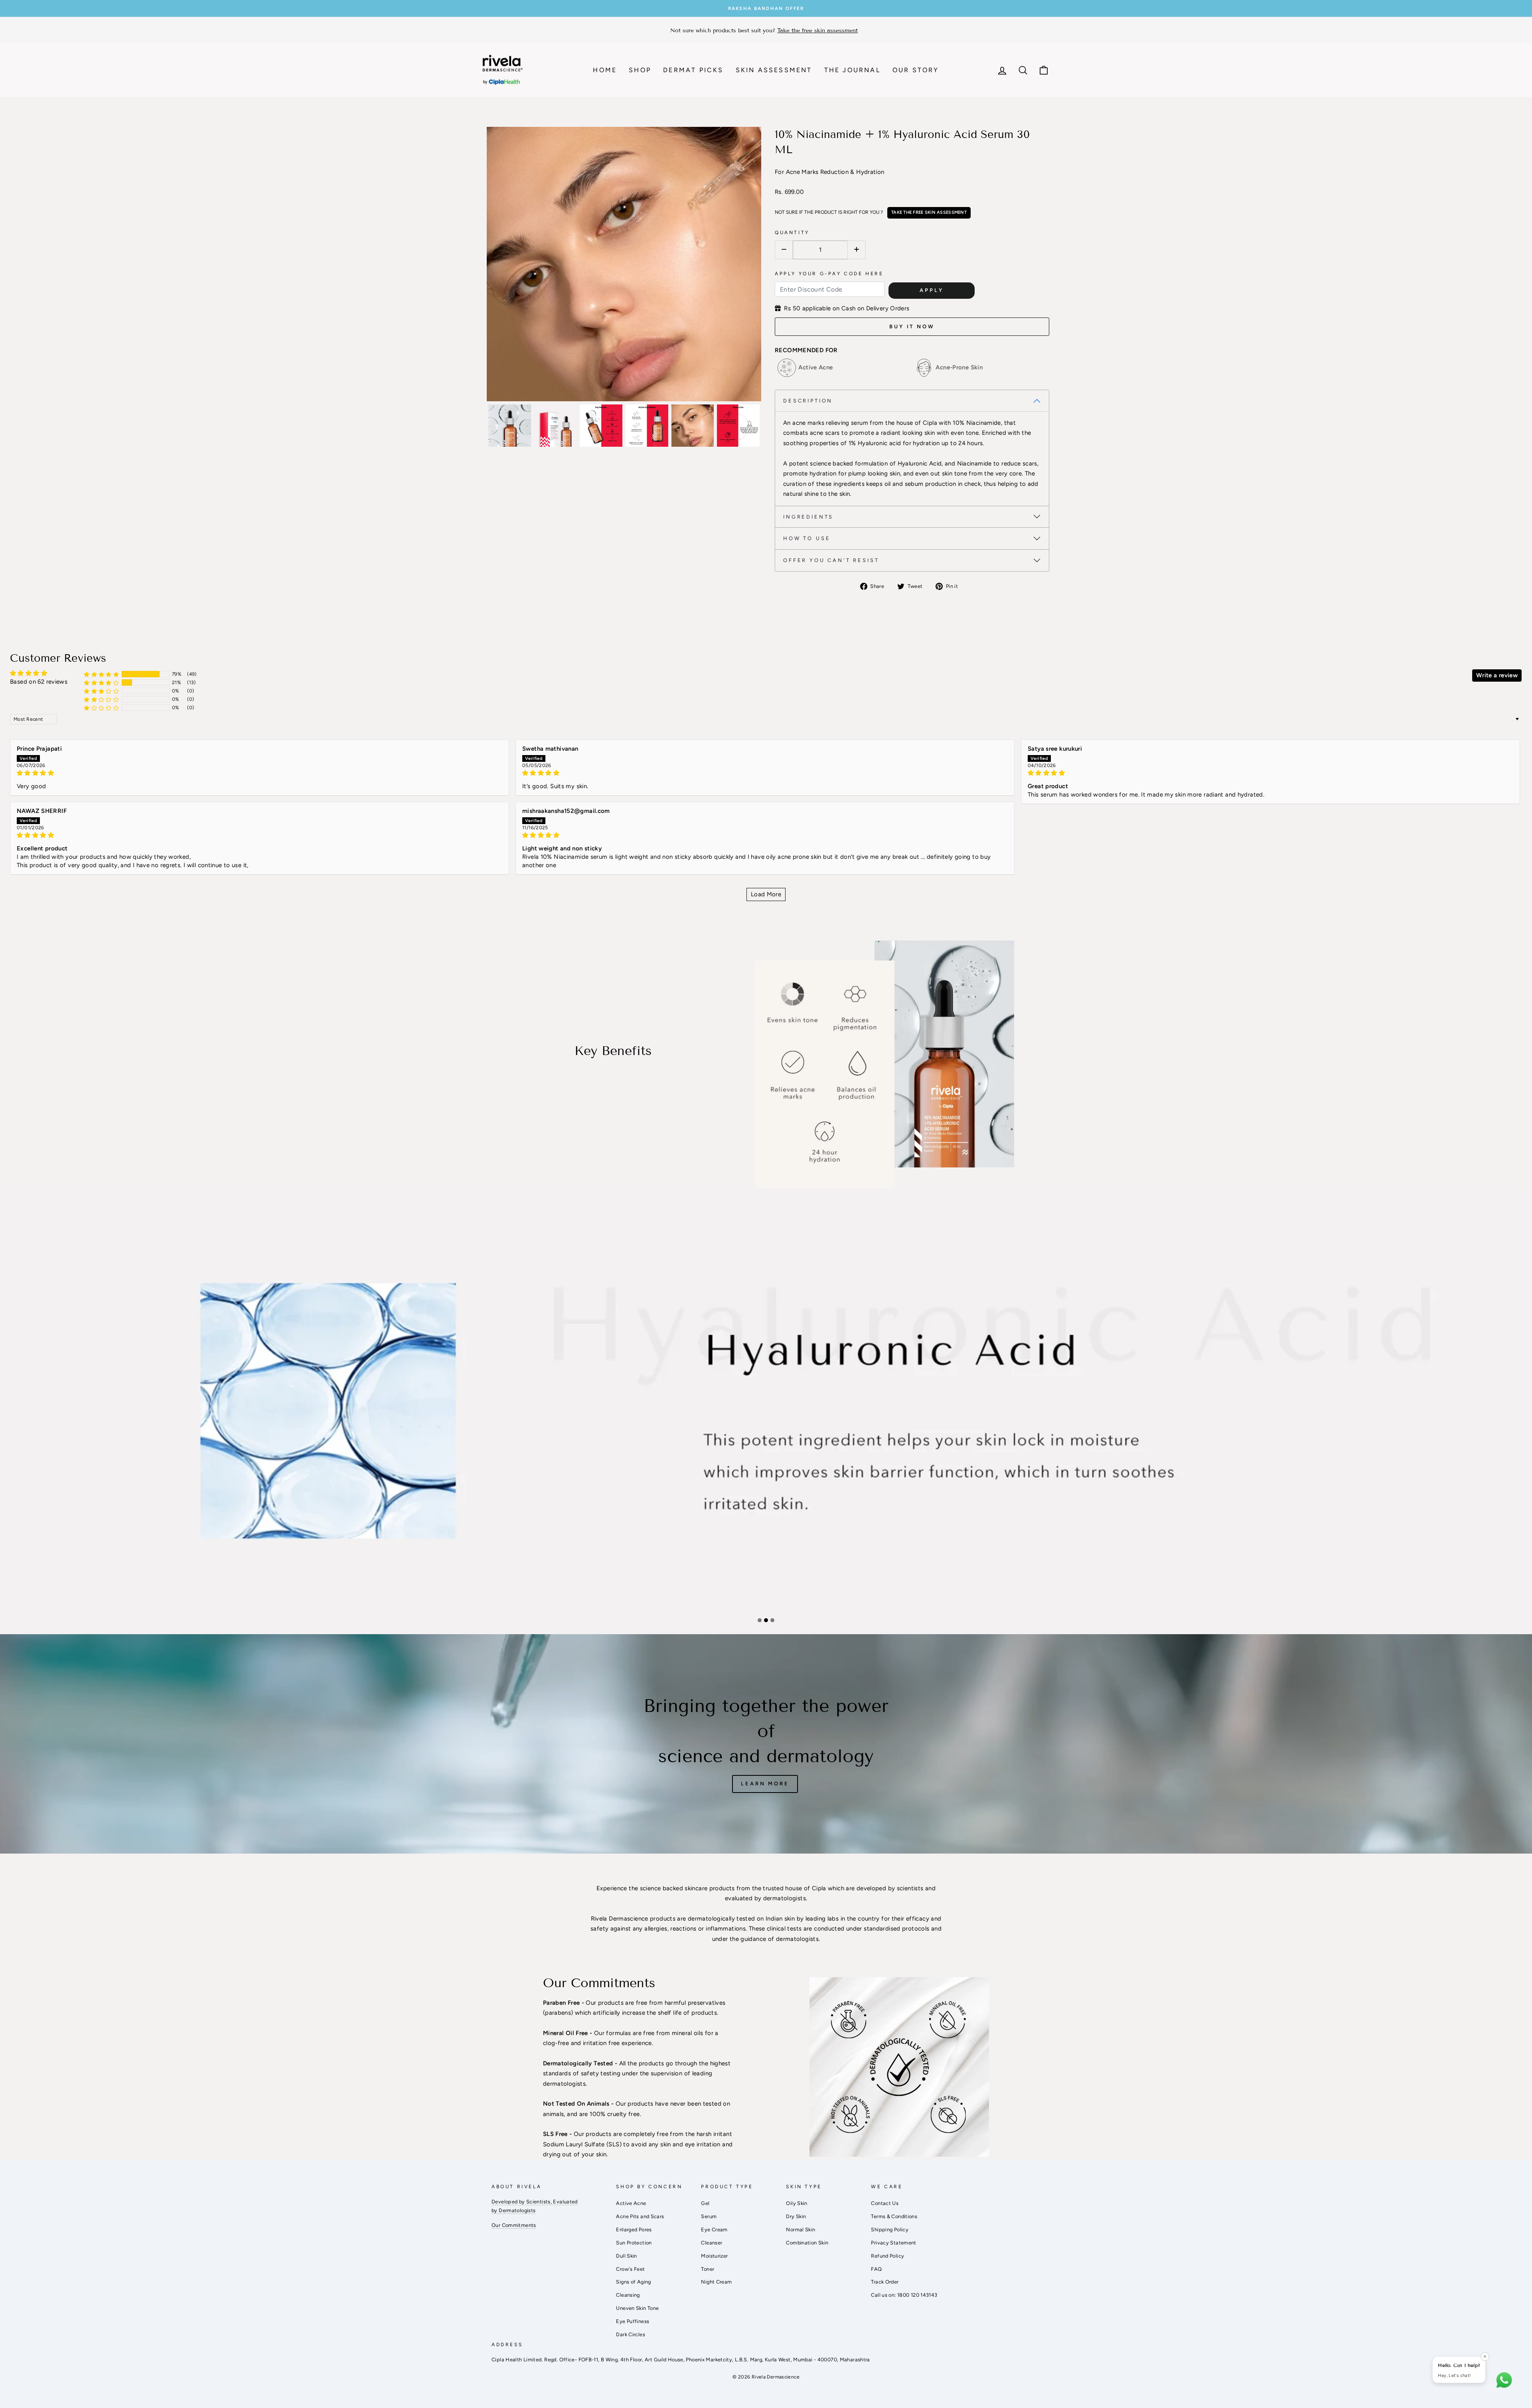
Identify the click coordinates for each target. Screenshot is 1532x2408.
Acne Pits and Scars (640, 2216)
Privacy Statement (893, 2243)
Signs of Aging (633, 2282)
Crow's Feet (630, 2269)
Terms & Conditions (894, 2216)
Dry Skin (796, 2216)
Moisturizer (714, 2256)
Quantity (792, 233)
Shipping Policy (890, 2230)
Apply (932, 290)
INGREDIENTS (808, 517)
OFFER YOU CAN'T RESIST (831, 560)
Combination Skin (807, 2243)
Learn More (765, 1784)
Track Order (885, 2282)
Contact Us (885, 2203)
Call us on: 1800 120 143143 (904, 2295)
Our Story (916, 70)
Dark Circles (631, 2334)
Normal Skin (801, 2230)
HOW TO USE (807, 538)
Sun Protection (634, 2243)
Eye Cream (714, 2230)
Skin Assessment (774, 70)
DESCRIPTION (808, 401)
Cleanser (712, 2243)
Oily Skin (797, 2203)
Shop (640, 70)
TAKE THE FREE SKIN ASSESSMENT (929, 212)
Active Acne (631, 2203)
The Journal (852, 70)
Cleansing (628, 2295)
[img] (260, 773)
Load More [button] (766, 894)
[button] (101, 674)
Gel (705, 2203)
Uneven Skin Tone (637, 2308)
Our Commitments (514, 2225)
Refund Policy (887, 2256)
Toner (708, 2269)
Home (605, 70)
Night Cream (716, 2282)
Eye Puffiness (633, 2321)
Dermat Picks (693, 70)
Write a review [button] (1497, 675)
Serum (709, 2216)
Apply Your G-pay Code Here (829, 274)
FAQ (876, 2269)
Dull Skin (626, 2256)
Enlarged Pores (634, 2230)
